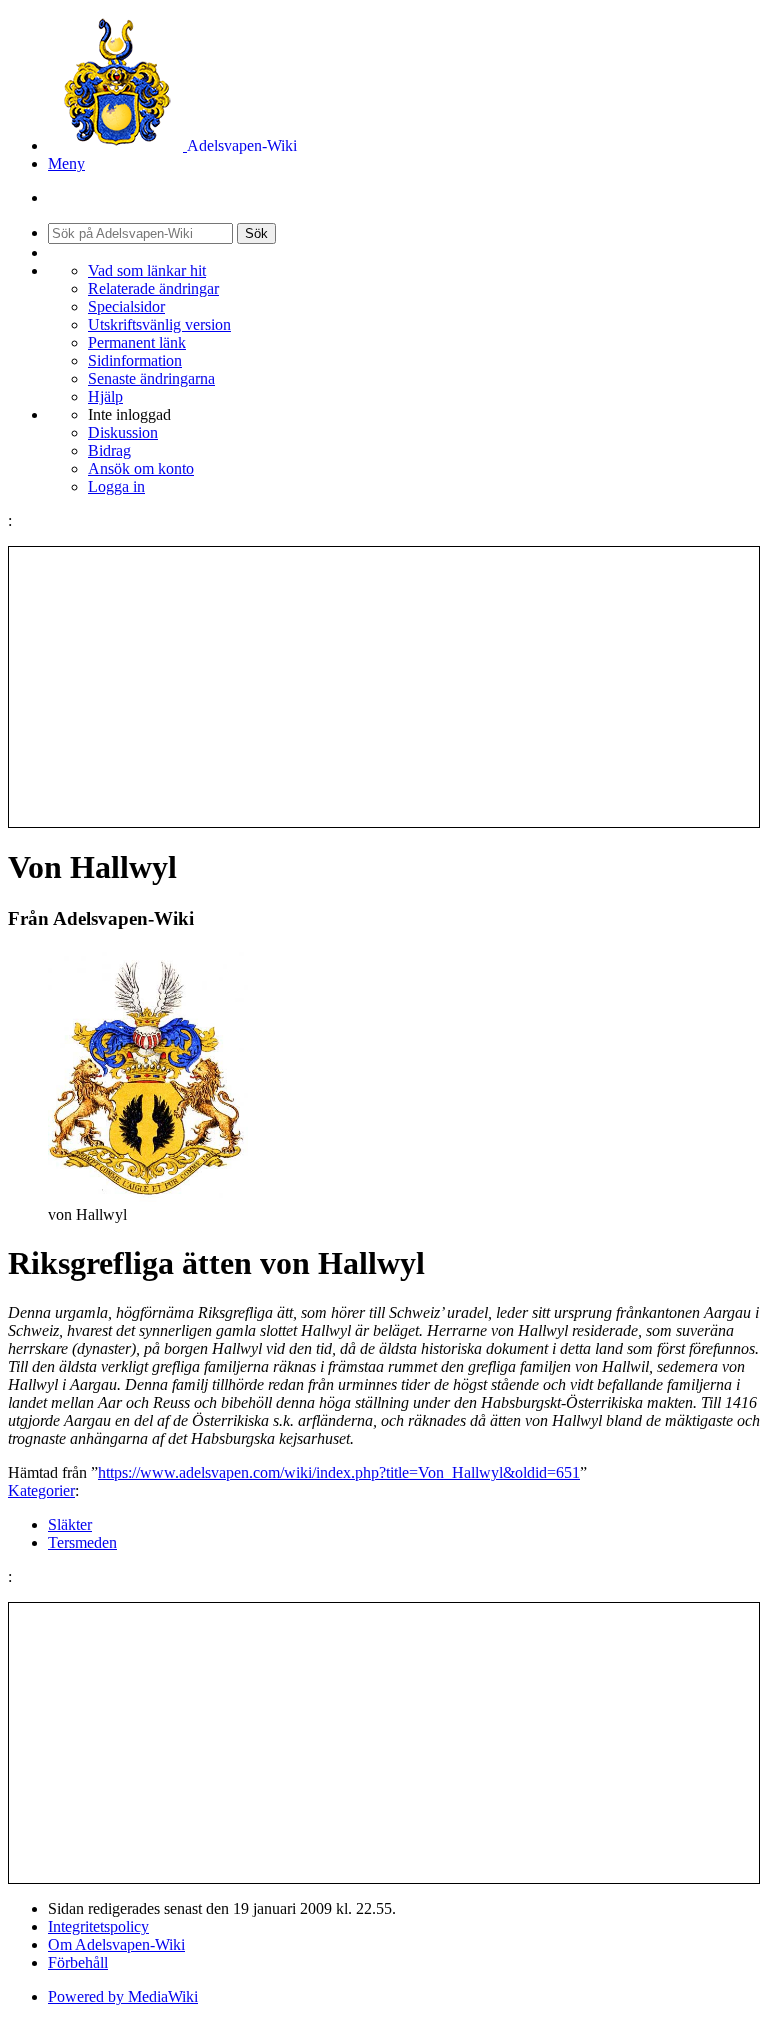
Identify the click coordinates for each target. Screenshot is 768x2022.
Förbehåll (78, 1962)
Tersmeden (82, 1542)
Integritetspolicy (98, 1926)
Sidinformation (135, 360)
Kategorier (41, 1490)
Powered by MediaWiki (123, 1996)
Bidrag (109, 450)
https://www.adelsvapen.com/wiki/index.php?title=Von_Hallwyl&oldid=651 (339, 1472)
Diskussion (123, 432)
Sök (256, 233)
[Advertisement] (384, 687)
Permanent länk (137, 342)
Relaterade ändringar (153, 288)
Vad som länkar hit (147, 270)
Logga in (116, 486)
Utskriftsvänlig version (159, 324)
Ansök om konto (141, 468)
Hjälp (105, 396)
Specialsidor (126, 306)
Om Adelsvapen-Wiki (116, 1944)
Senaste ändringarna (151, 378)
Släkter (70, 1524)
